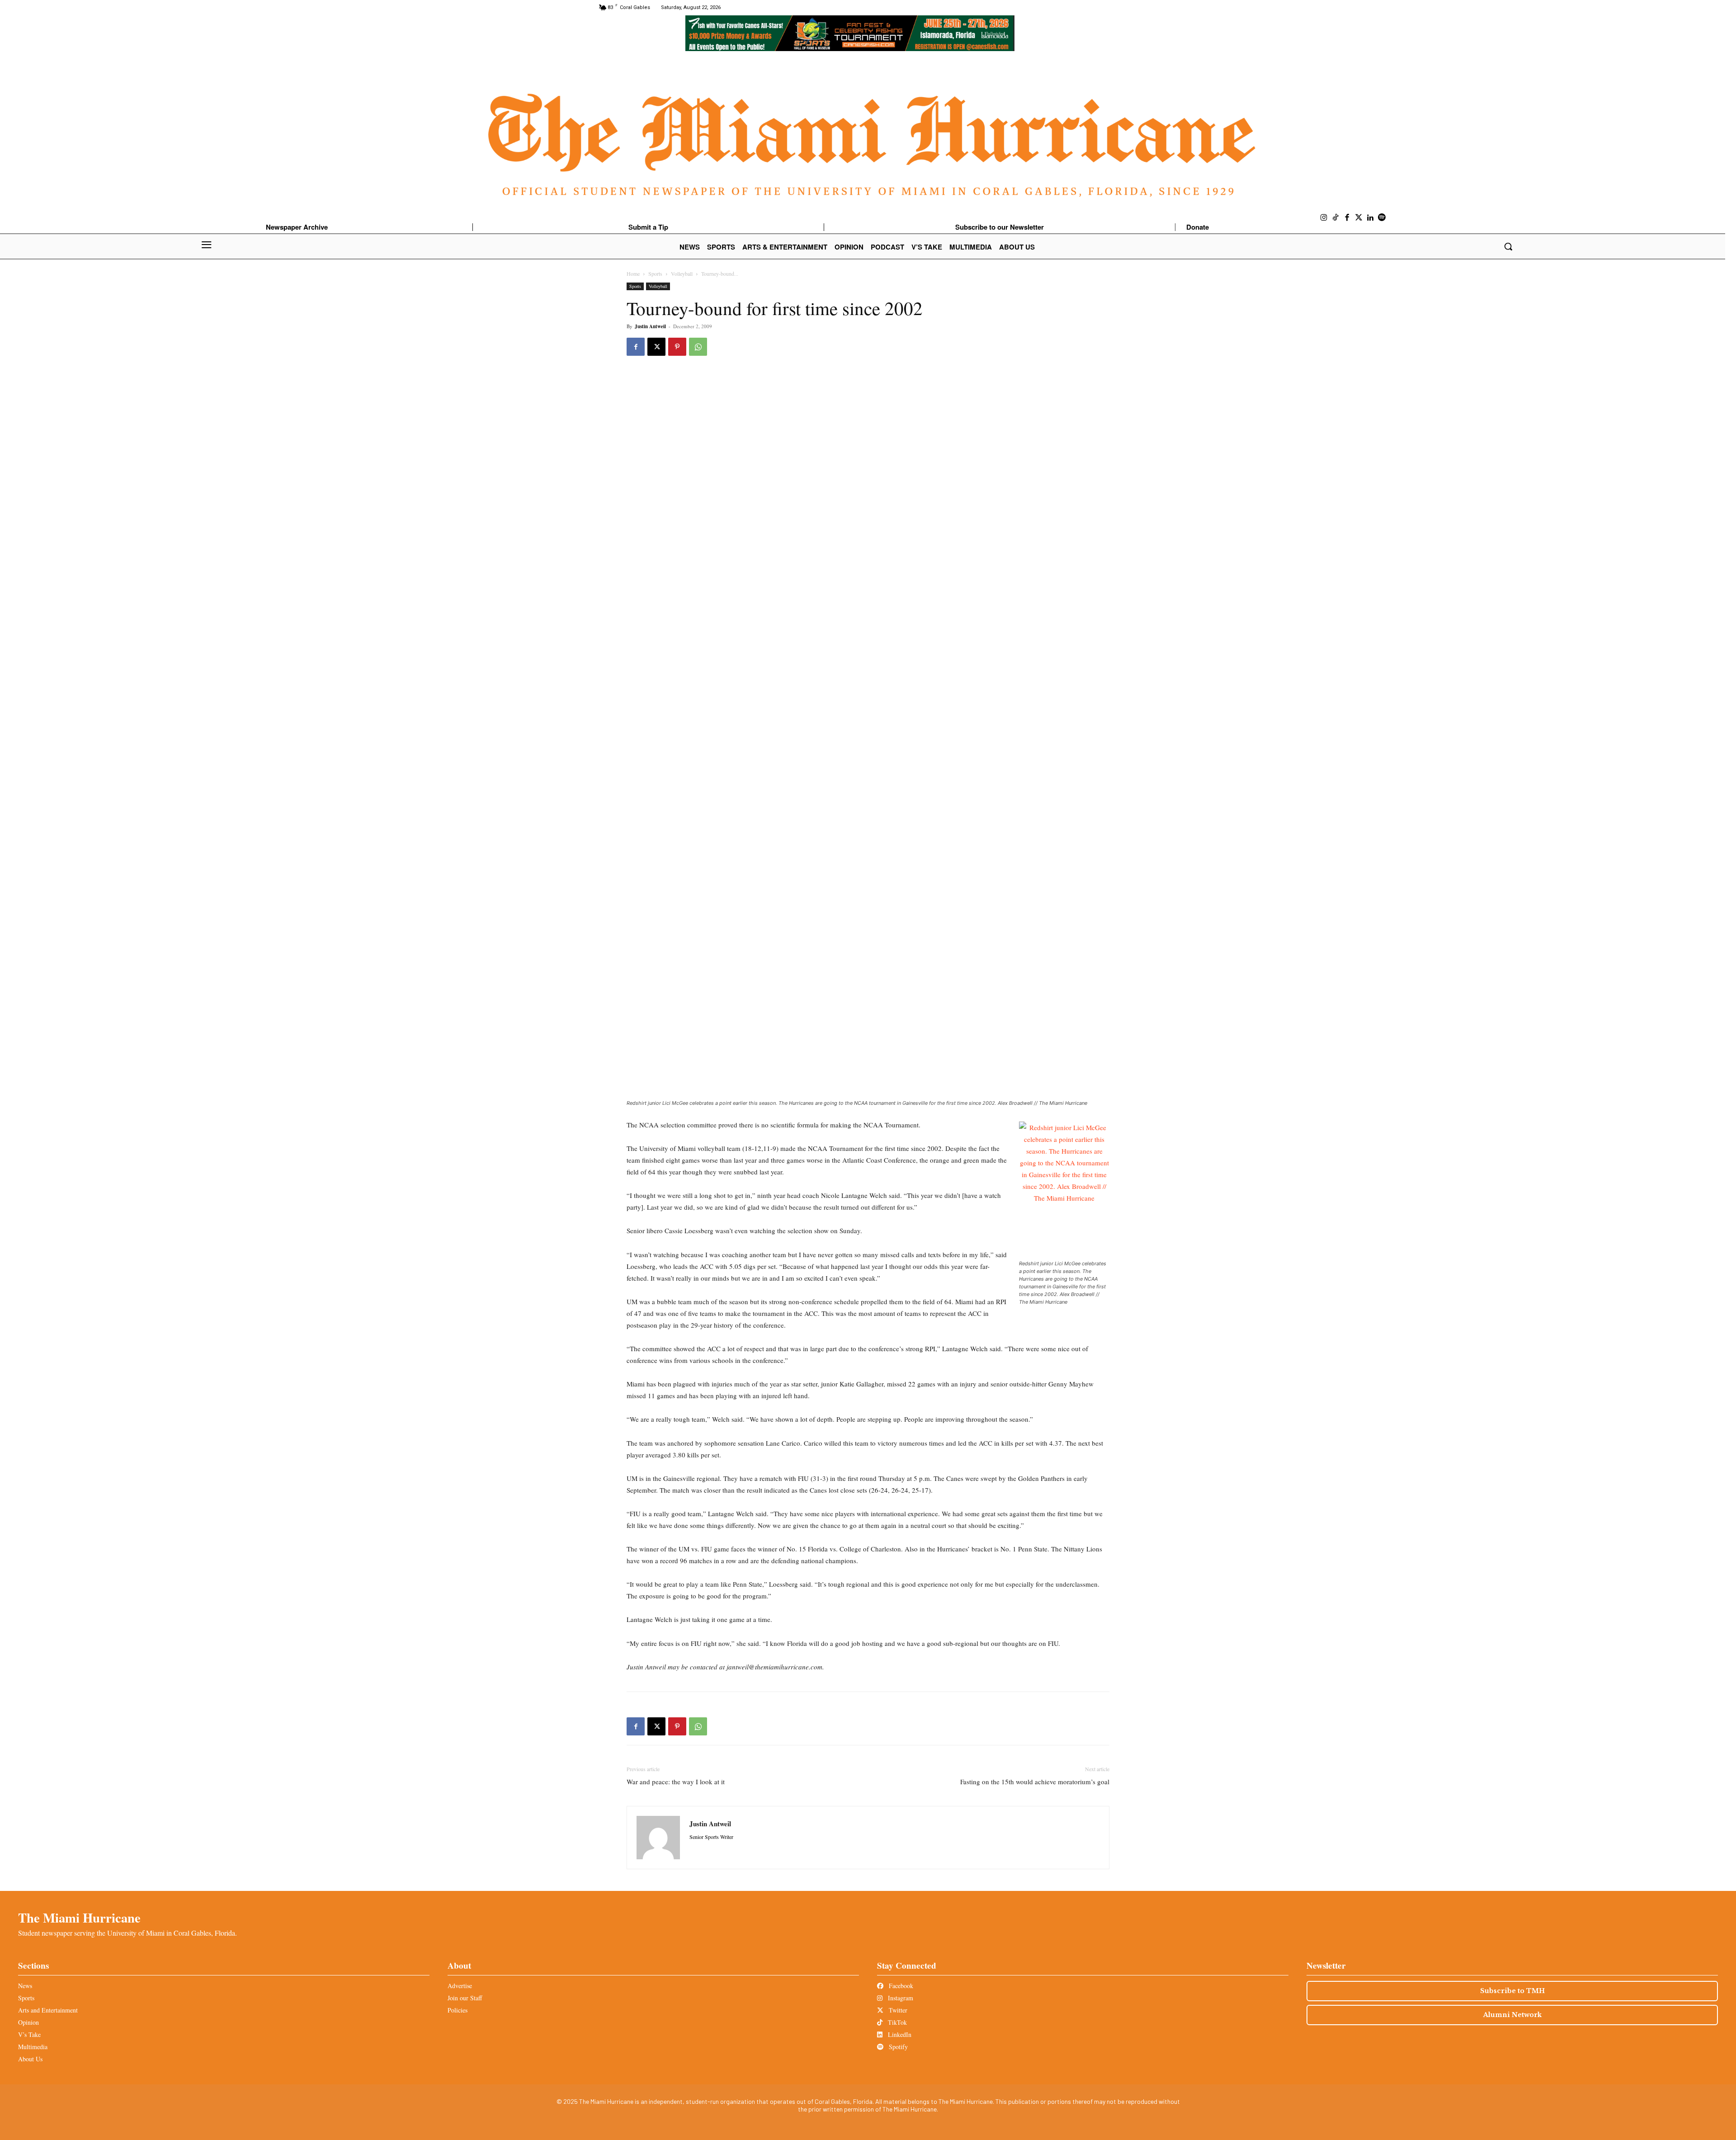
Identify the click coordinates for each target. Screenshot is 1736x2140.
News (25, 1986)
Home (633, 273)
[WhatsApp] (698, 347)
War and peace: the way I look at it (676, 1782)
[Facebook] (1347, 218)
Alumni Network (1512, 2015)
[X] (656, 347)
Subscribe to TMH (1512, 1991)
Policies (458, 2010)
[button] (1508, 246)
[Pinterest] (677, 347)
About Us (30, 2059)
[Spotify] (1382, 218)
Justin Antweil (650, 326)
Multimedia (33, 2047)
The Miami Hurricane (79, 1918)
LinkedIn (899, 2034)
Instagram (900, 1998)
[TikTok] (1336, 218)
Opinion (28, 2022)
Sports (655, 273)
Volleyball (682, 273)
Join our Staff (465, 1998)
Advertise (460, 1986)
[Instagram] (1324, 218)
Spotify (897, 2047)
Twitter (897, 2010)
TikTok (896, 2022)
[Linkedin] (1370, 218)
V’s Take (29, 2034)
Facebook (900, 1986)
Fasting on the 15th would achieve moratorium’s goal (1035, 1782)
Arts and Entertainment (48, 2010)
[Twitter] (1359, 218)
